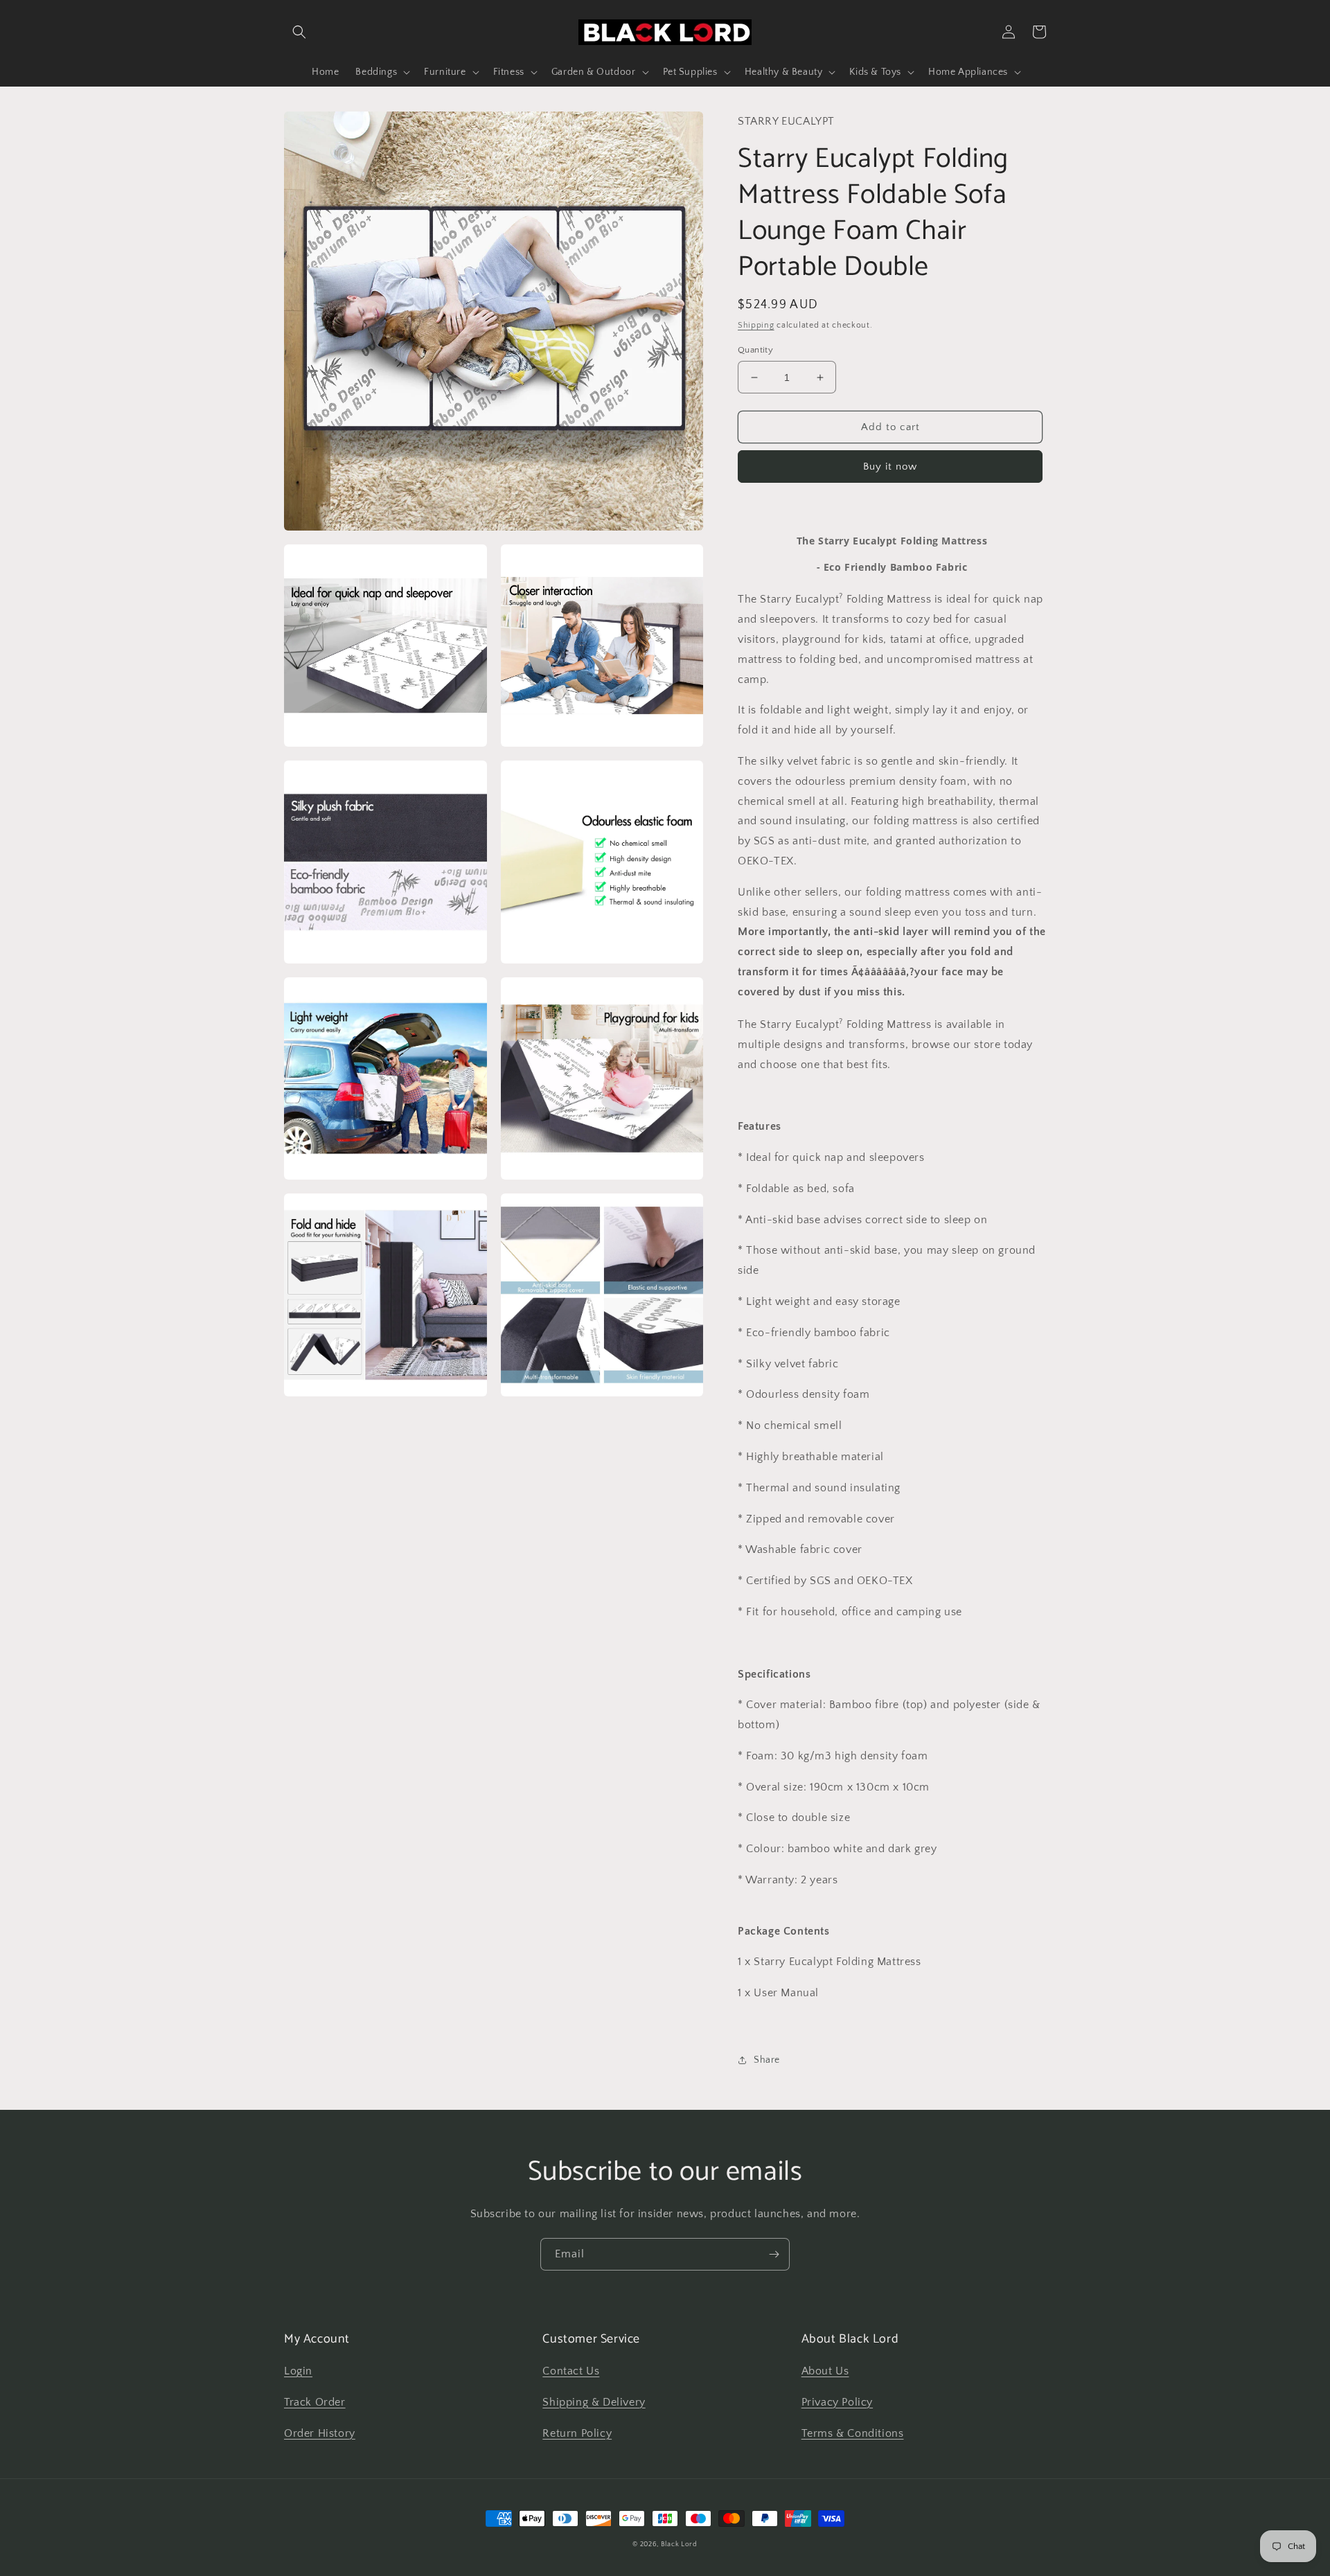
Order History (320, 2433)
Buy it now (890, 467)
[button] (299, 32)
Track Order (315, 2402)
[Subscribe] (774, 2254)
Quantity (755, 350)
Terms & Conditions (853, 2433)
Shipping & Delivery (594, 2402)
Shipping (756, 325)
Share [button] (767, 2060)
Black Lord (679, 2544)
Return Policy (577, 2433)
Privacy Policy (837, 2402)
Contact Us (571, 2371)
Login (298, 2371)
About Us (825, 2371)
